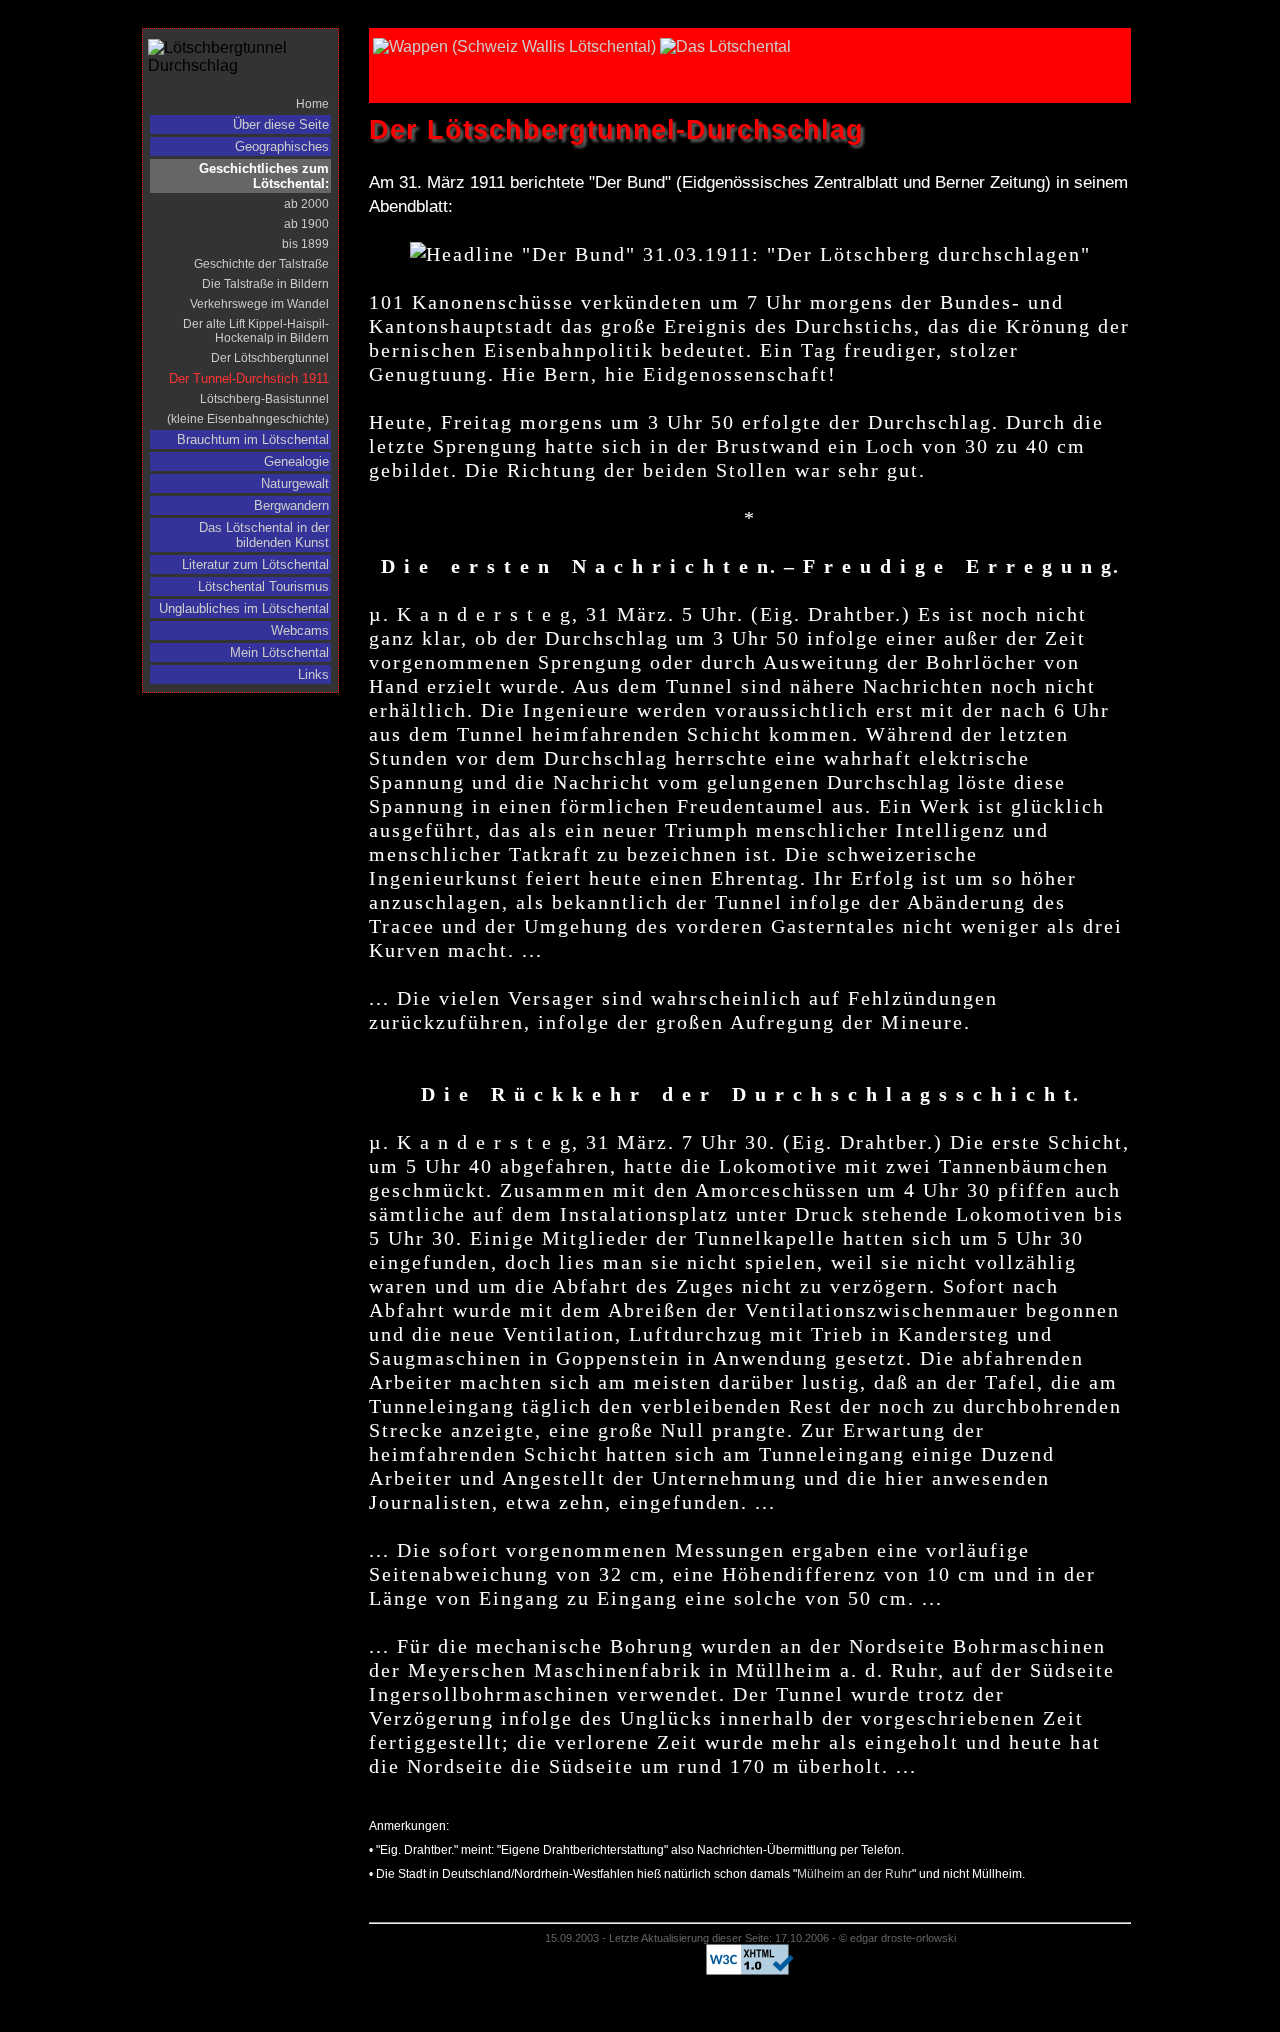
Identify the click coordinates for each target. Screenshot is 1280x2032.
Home (312, 104)
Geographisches (282, 146)
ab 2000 (306, 204)
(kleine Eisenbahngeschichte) (248, 419)
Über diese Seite (281, 124)
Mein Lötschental (279, 652)
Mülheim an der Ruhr (854, 1874)
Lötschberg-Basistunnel (264, 399)
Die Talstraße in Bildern (265, 284)
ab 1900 (306, 224)
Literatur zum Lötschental (255, 564)
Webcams (300, 630)
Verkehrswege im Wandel (259, 304)
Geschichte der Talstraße (261, 264)
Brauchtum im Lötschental (253, 439)
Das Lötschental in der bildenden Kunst (264, 535)
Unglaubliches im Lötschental (244, 608)
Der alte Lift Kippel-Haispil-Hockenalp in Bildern (256, 331)
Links (313, 674)
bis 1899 (305, 244)
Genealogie (296, 461)
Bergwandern (291, 505)
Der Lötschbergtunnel (270, 358)
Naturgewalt (295, 483)
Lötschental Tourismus (263, 586)
